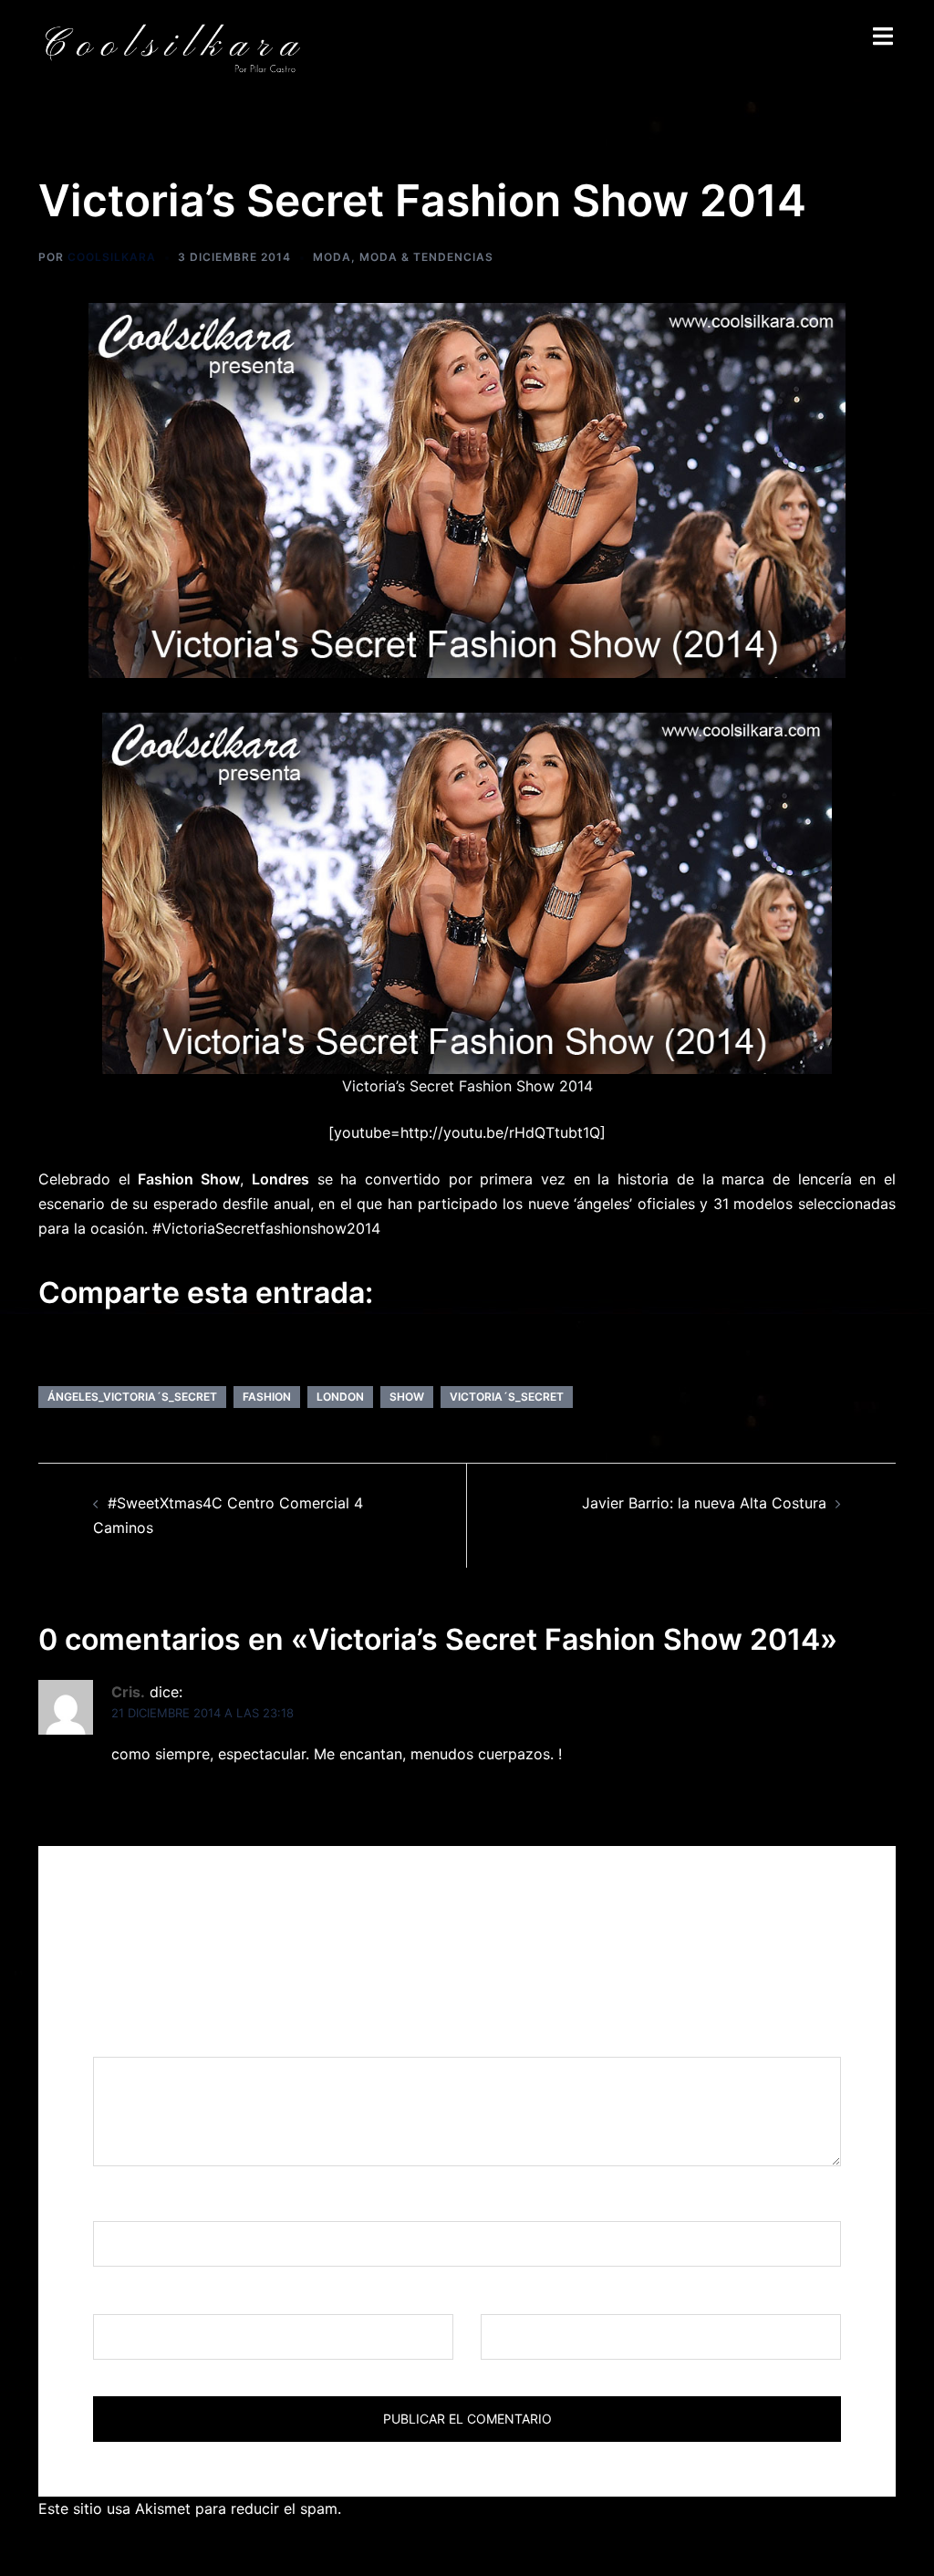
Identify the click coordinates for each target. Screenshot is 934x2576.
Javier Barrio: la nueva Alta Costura (704, 1503)
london (340, 1397)
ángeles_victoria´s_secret (132, 1397)
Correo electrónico (164, 2297)
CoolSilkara (112, 257)
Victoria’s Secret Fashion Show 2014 (467, 1086)
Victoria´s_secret (507, 1397)
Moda (332, 257)
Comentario (140, 2039)
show (407, 1397)
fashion (267, 1397)
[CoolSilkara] (172, 47)
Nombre (127, 2204)
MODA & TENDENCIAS (426, 257)
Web (496, 2297)
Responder (149, 1797)
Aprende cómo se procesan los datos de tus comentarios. (546, 2508)
